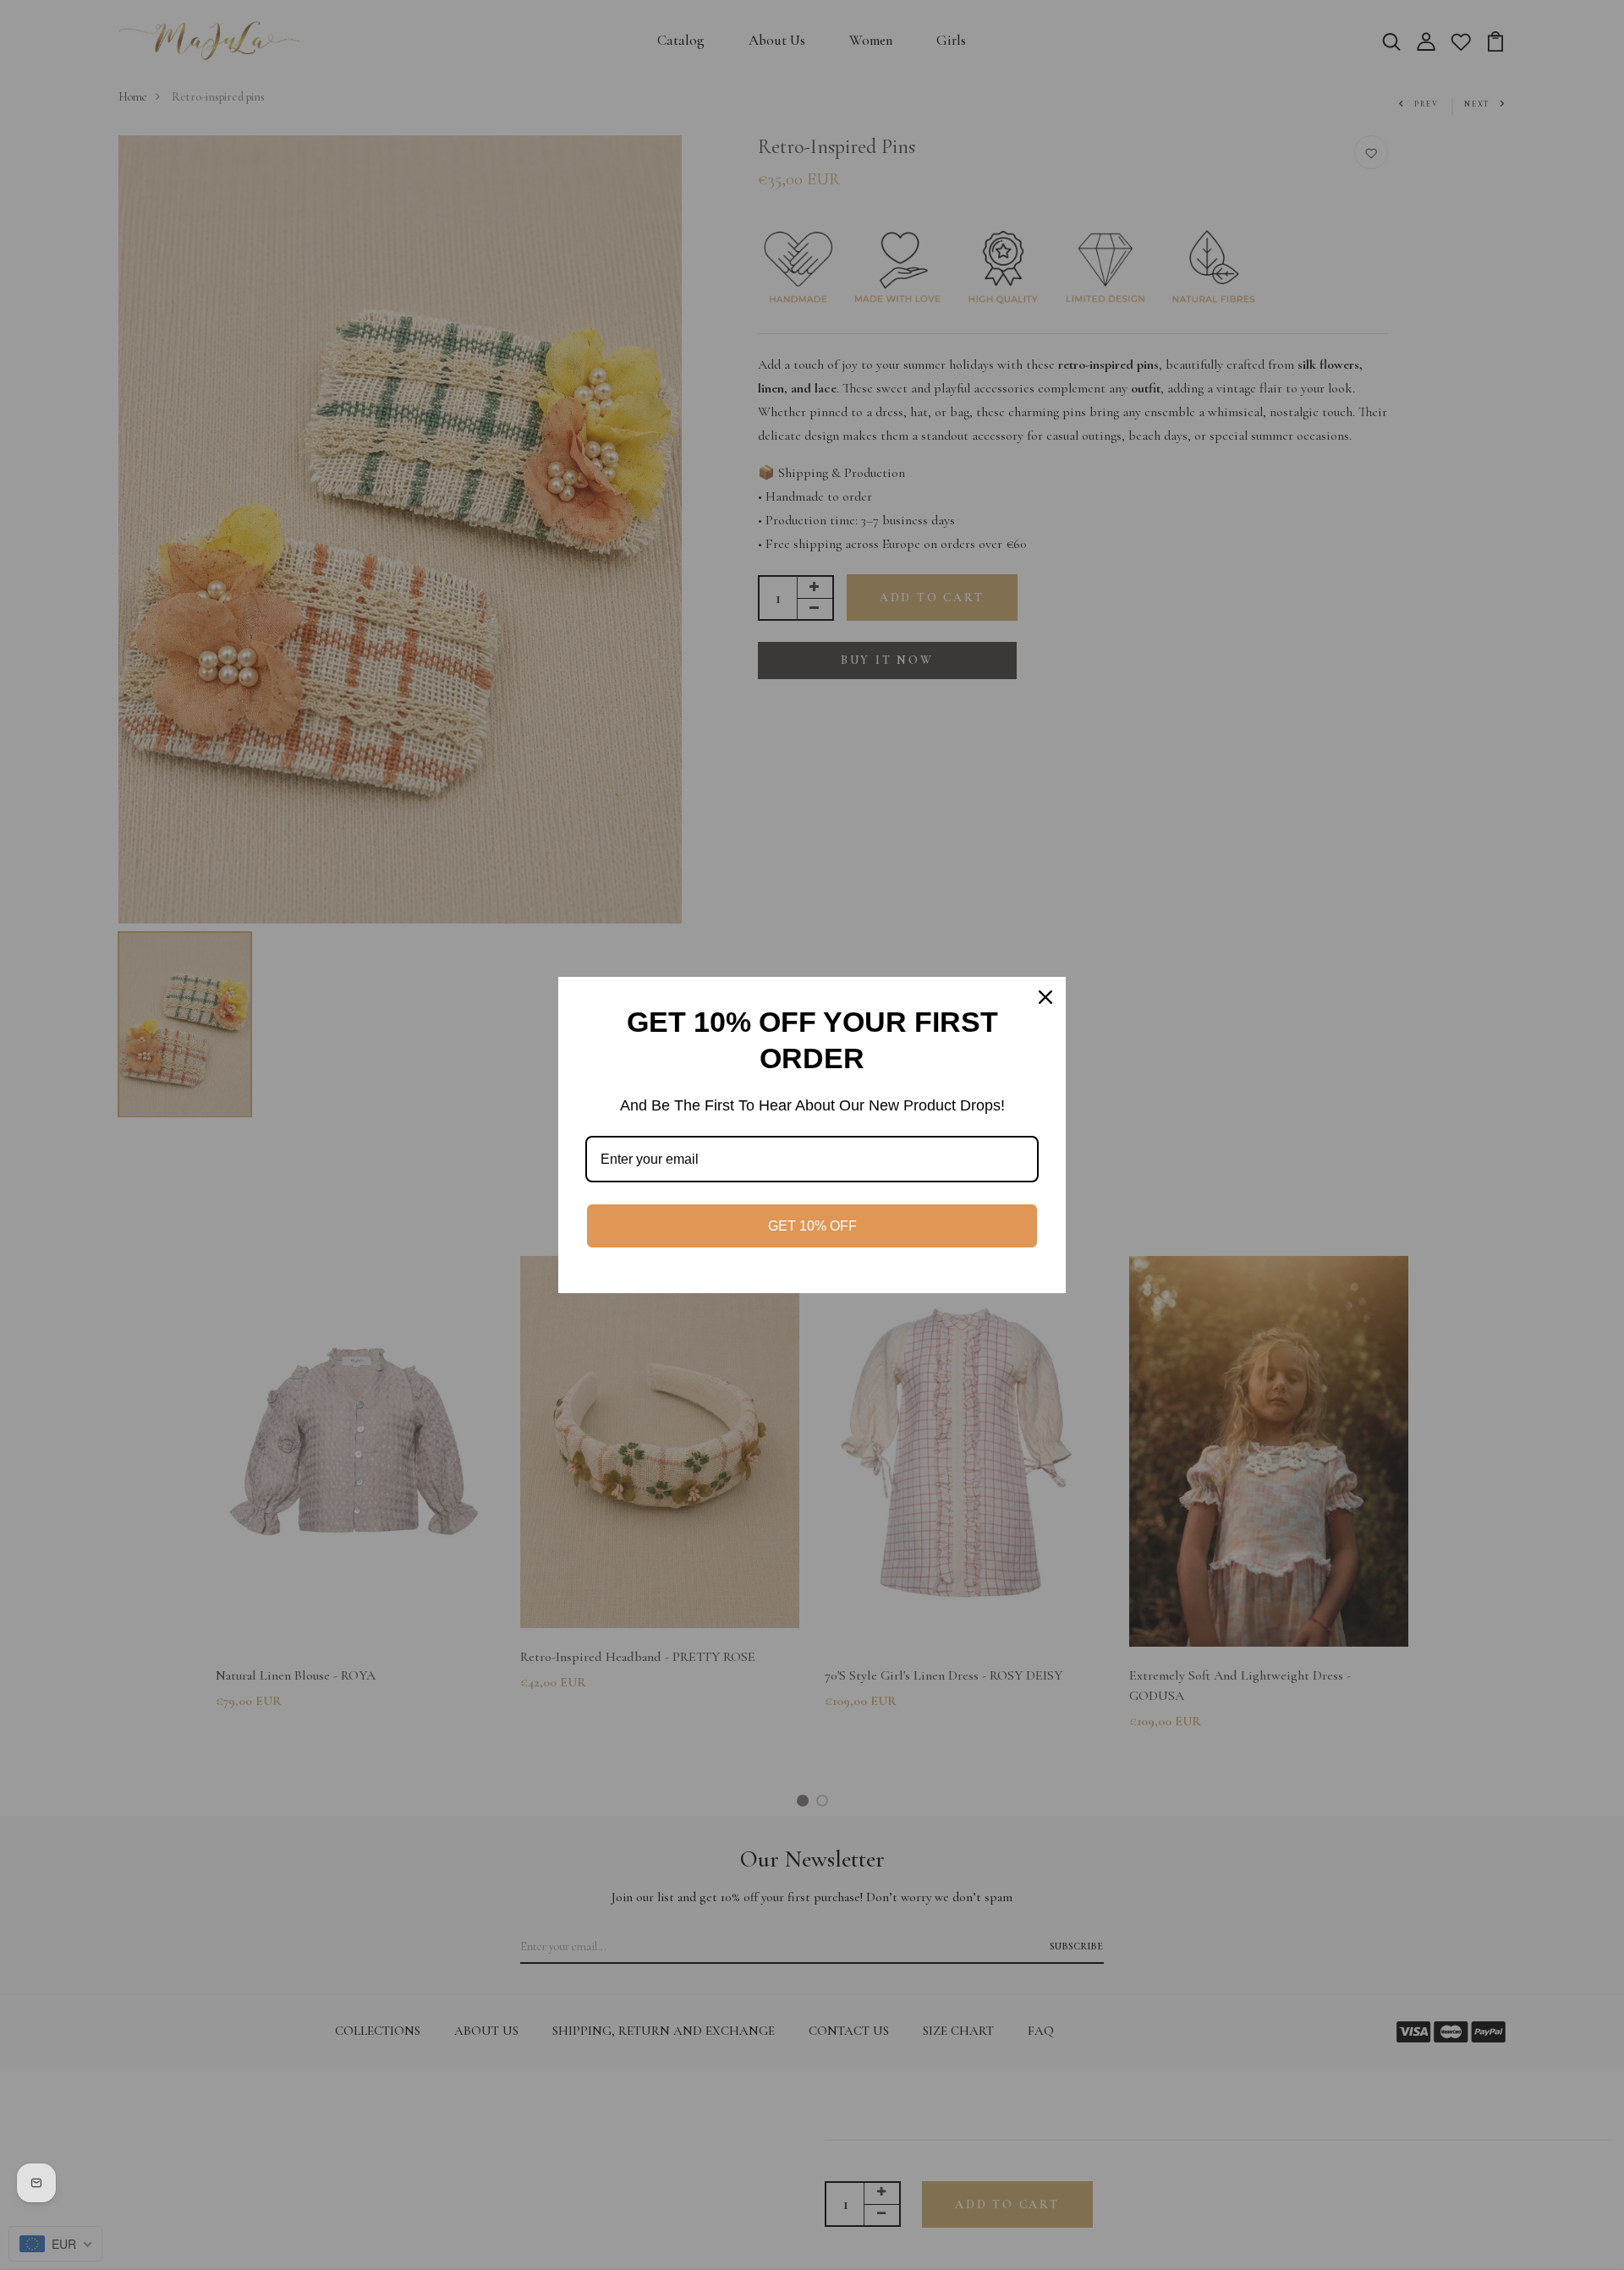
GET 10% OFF (812, 1226)
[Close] (1045, 997)
